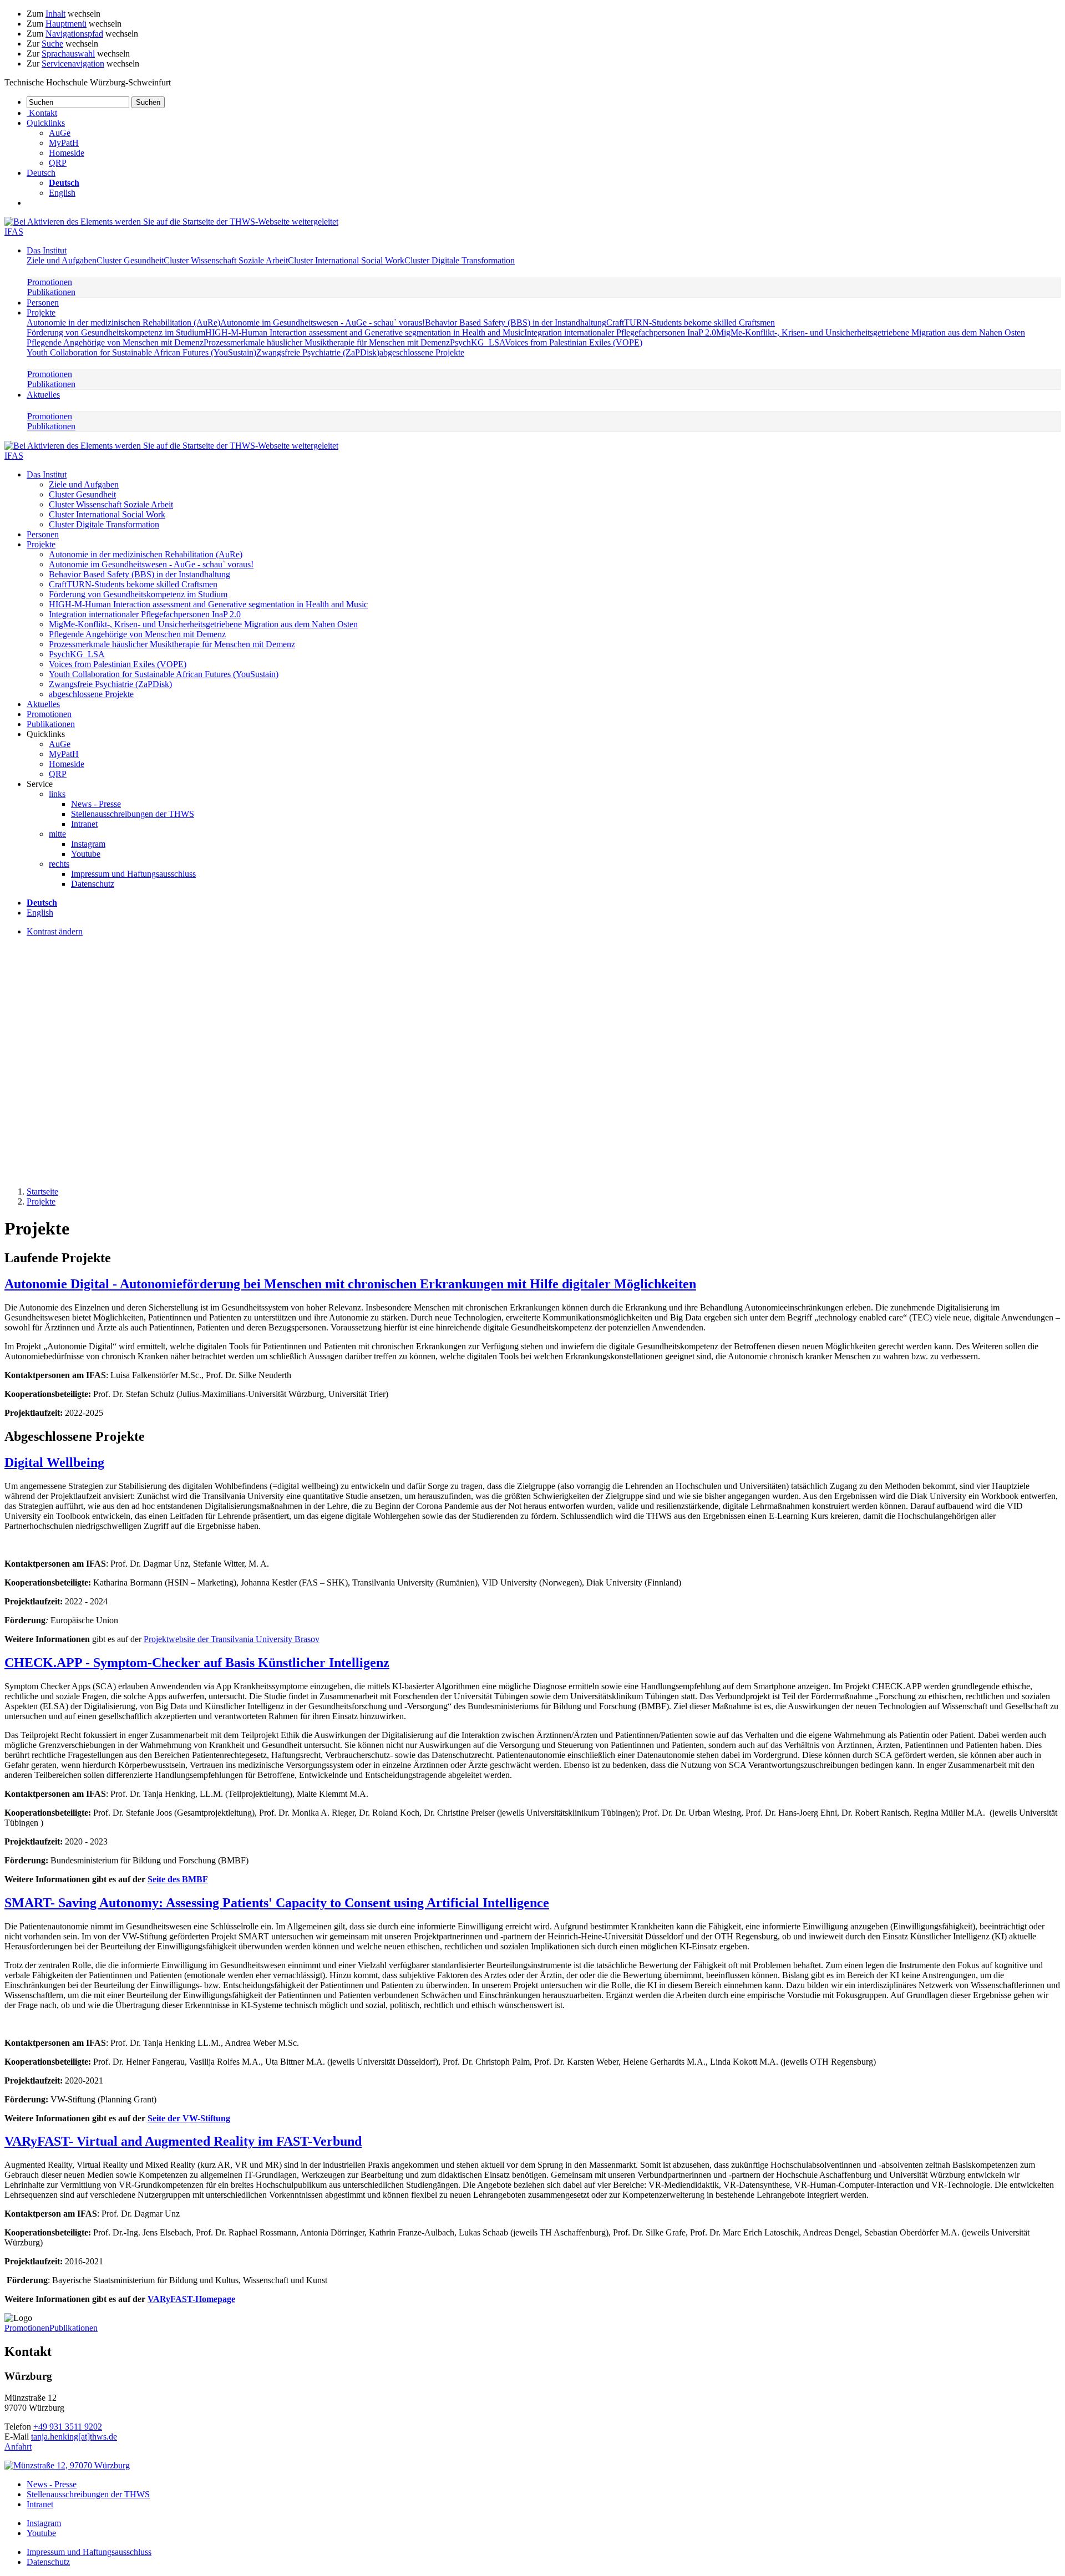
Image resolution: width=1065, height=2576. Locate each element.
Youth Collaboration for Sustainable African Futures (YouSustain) (141, 352)
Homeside (67, 153)
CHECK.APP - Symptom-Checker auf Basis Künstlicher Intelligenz (197, 1663)
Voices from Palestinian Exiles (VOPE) (574, 342)
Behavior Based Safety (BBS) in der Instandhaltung (516, 322)
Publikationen (51, 292)
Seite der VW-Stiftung (189, 2118)
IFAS (14, 232)
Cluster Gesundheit (130, 260)
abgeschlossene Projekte (422, 352)
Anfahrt (18, 2447)
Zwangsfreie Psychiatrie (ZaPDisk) (318, 352)
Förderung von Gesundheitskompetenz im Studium (116, 332)
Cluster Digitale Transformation (460, 260)
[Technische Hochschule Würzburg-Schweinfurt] (171, 222)
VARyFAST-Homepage (191, 2299)
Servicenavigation (73, 63)
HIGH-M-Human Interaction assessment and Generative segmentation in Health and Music (365, 332)
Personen (43, 303)
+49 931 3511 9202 (68, 2427)
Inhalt (55, 14)
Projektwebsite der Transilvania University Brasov (232, 1639)
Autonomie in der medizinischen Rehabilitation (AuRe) (123, 322)
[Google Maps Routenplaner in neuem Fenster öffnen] (67, 2465)
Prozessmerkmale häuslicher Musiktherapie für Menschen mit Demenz (327, 342)
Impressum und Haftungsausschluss (133, 874)
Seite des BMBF (178, 1879)
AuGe (60, 133)
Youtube (86, 854)
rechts (59, 864)
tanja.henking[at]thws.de (74, 2437)
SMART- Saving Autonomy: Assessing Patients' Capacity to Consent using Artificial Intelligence (277, 1903)
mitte (57, 834)
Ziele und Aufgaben (62, 260)
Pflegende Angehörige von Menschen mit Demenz (115, 342)
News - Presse (96, 804)
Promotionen (50, 282)
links (57, 794)
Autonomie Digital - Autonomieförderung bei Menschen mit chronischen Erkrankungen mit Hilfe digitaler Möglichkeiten (350, 1284)
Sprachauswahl (68, 54)
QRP (58, 163)
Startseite (42, 1192)
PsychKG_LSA (477, 342)
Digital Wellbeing (54, 1462)
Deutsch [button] (41, 173)
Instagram (88, 844)
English (62, 193)
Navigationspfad (74, 34)
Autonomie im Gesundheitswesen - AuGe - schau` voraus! (323, 322)
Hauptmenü (66, 24)
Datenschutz (93, 884)
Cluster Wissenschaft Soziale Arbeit (226, 260)
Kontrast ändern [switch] (55, 931)
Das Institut (47, 250)
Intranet (84, 824)
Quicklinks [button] (46, 123)
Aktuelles (43, 395)
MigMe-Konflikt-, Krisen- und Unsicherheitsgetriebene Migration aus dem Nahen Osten (871, 332)
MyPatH (64, 143)
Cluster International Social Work (346, 260)
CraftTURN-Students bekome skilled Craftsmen (691, 322)
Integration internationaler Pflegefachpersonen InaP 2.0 (620, 332)
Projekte (41, 313)
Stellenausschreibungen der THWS (133, 814)
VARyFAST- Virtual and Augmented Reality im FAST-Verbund (183, 2141)
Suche (52, 44)
